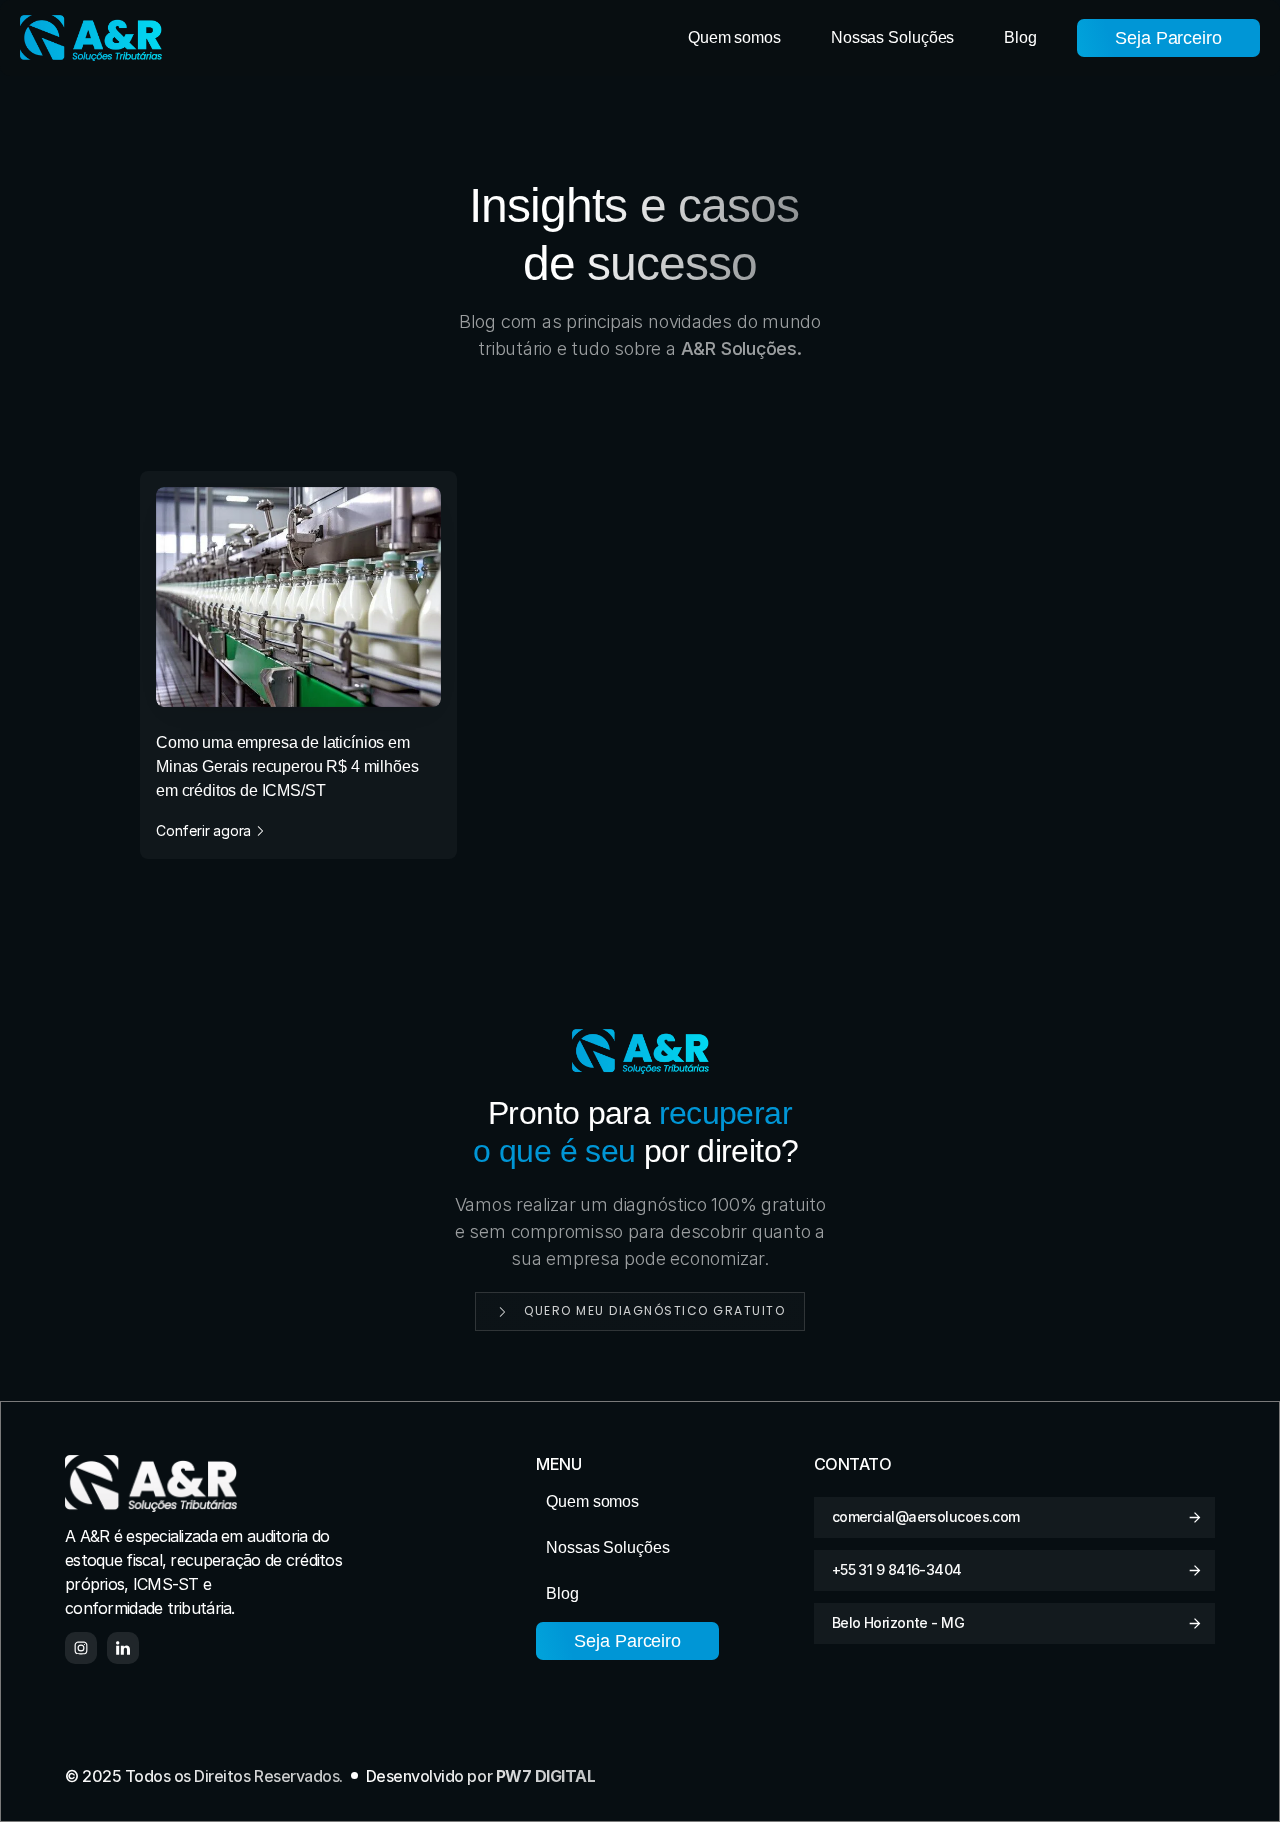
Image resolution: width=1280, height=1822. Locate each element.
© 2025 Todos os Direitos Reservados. (204, 1776)
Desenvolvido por (481, 1776)
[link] (298, 665)
